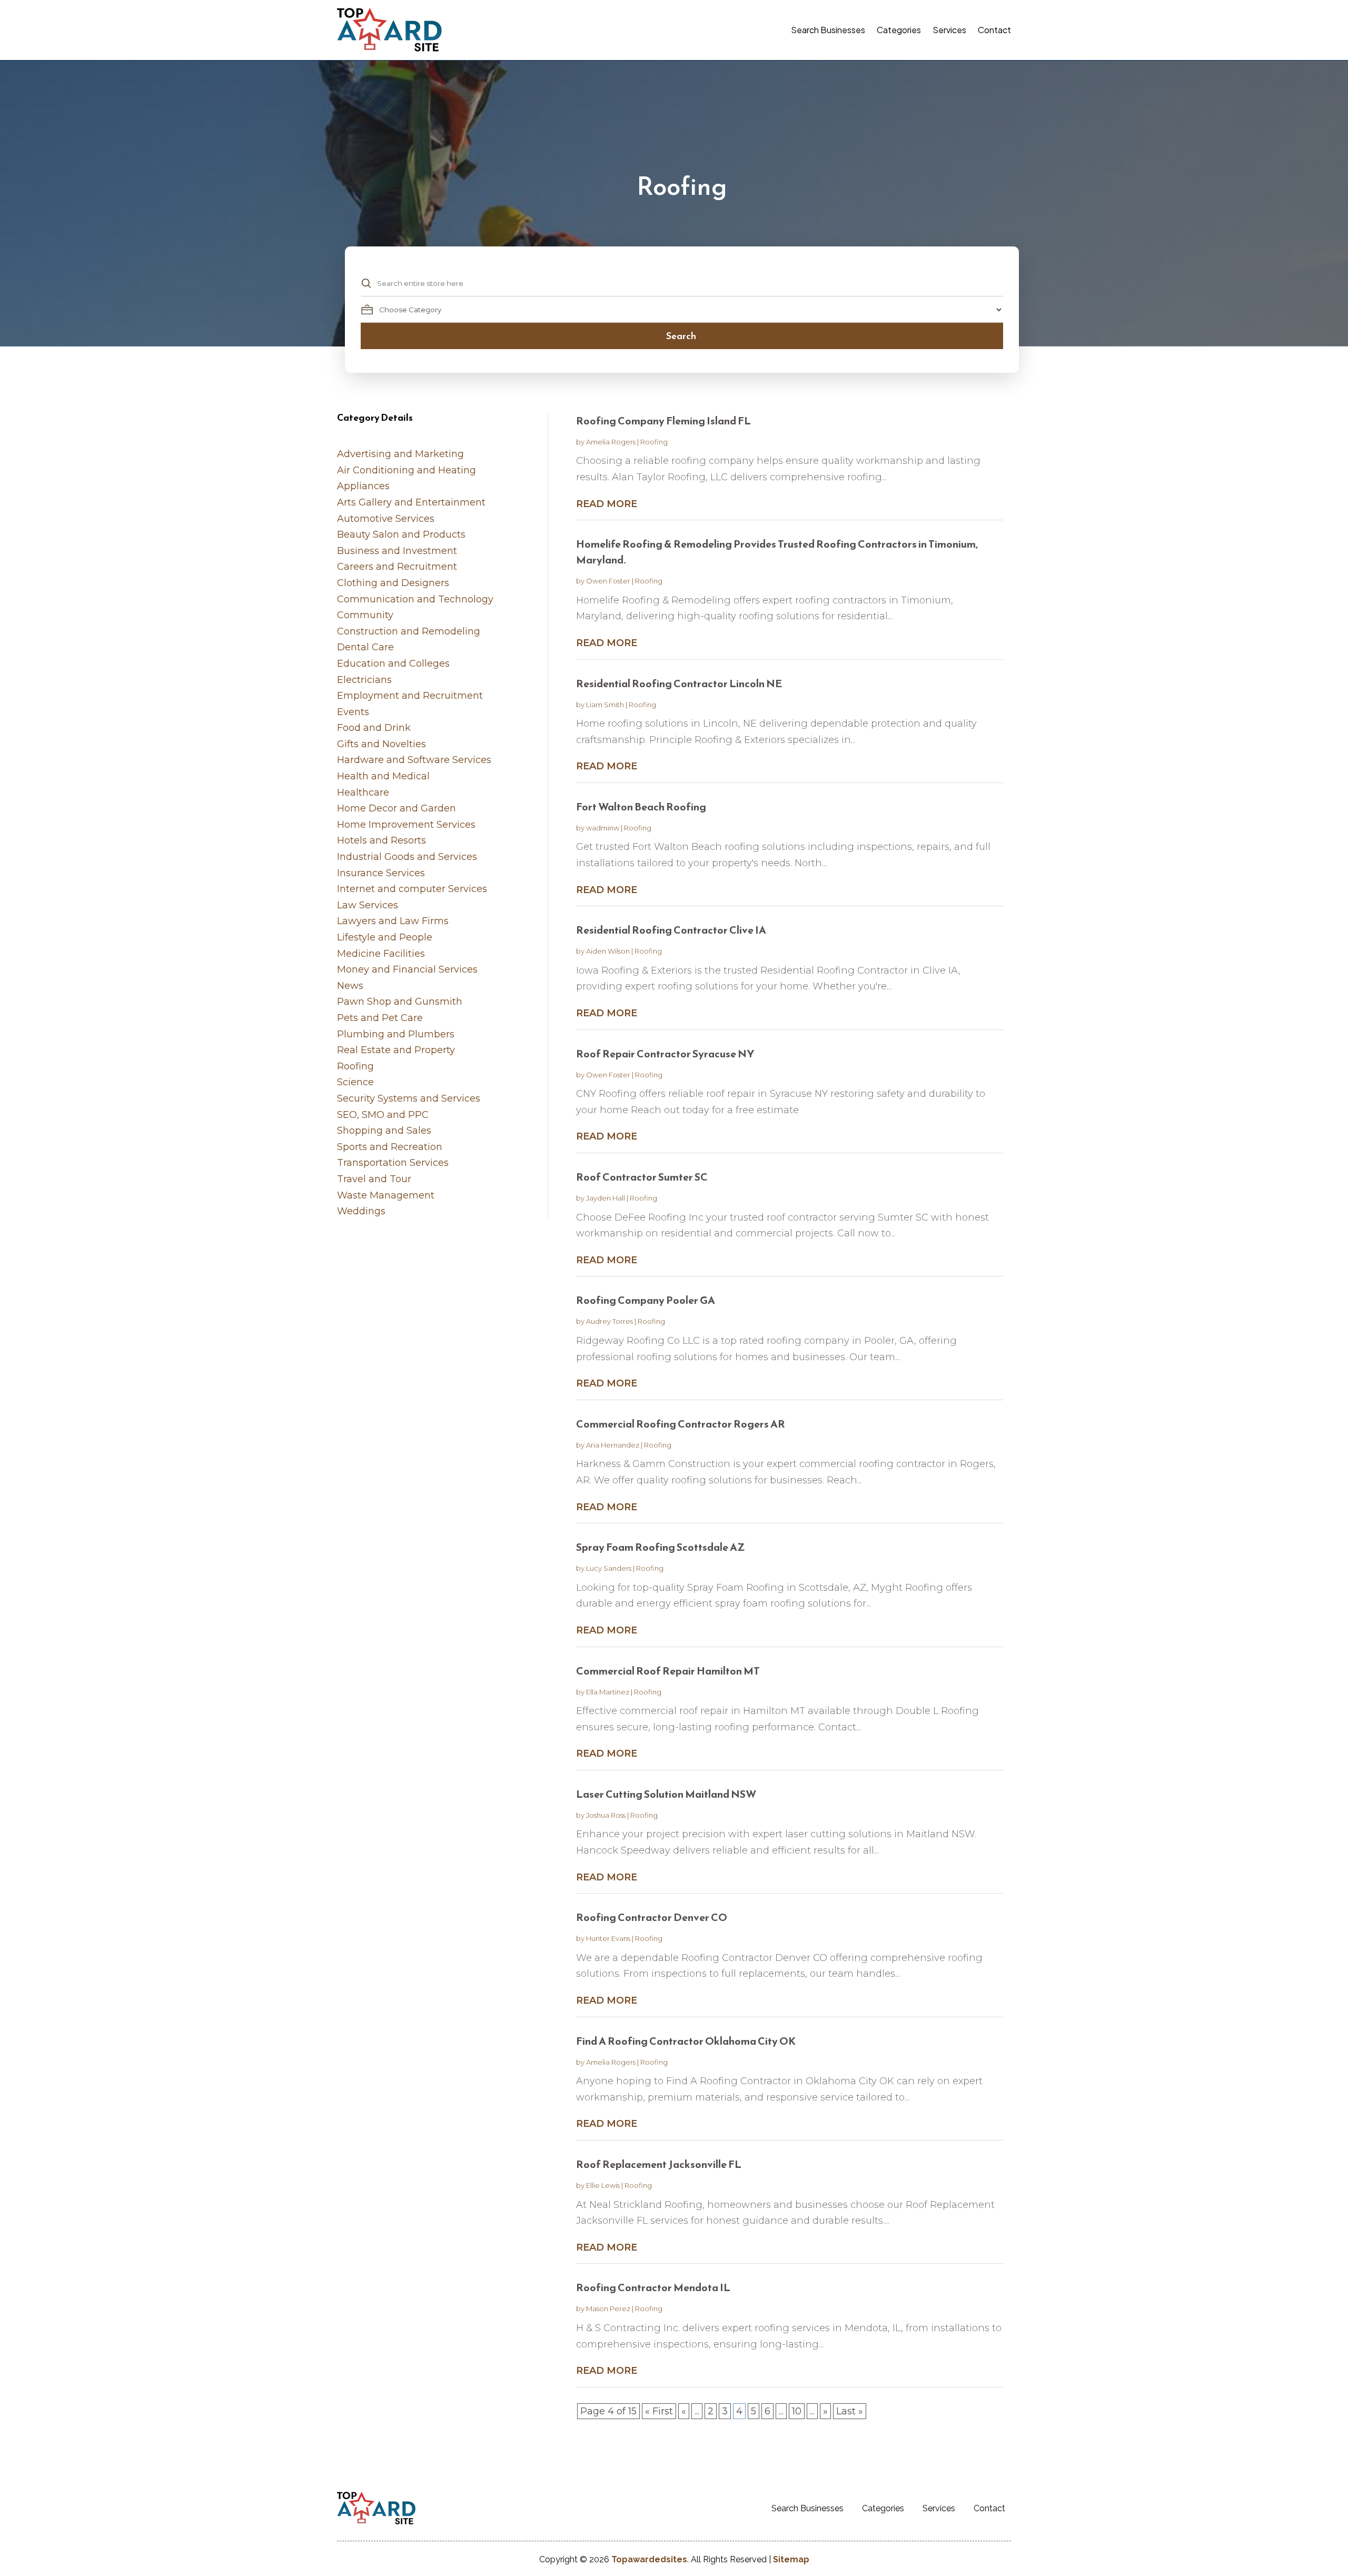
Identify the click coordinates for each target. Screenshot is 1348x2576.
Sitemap (791, 2559)
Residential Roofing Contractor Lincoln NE (679, 683)
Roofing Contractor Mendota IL (653, 2287)
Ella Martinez (608, 1692)
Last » (850, 2411)
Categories (899, 30)
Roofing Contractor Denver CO (652, 1917)
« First (659, 2411)
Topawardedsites (649, 2559)
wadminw (603, 828)
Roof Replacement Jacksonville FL (659, 2164)
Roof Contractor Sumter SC (642, 1177)
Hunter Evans (608, 1938)
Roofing (654, 442)
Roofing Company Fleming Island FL (663, 421)
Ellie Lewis (603, 2185)
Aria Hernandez (613, 1445)
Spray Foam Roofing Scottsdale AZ (661, 1547)
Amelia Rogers (611, 442)
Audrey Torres (609, 1321)
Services (949, 30)
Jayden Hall (606, 1198)
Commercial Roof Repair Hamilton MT (668, 1671)
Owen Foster (608, 581)
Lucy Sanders (609, 1568)
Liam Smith (605, 705)
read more (607, 504)
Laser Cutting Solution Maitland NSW (666, 1794)
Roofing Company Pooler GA (646, 1300)
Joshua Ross (606, 1815)
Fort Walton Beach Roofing (641, 807)
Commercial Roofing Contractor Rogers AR (681, 1424)
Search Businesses (828, 30)
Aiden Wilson (608, 951)
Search (681, 336)
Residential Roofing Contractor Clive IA (671, 930)
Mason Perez (608, 2309)
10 (797, 2411)
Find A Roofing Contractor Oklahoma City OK (686, 2041)
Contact (994, 30)
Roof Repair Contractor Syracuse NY (665, 1054)
